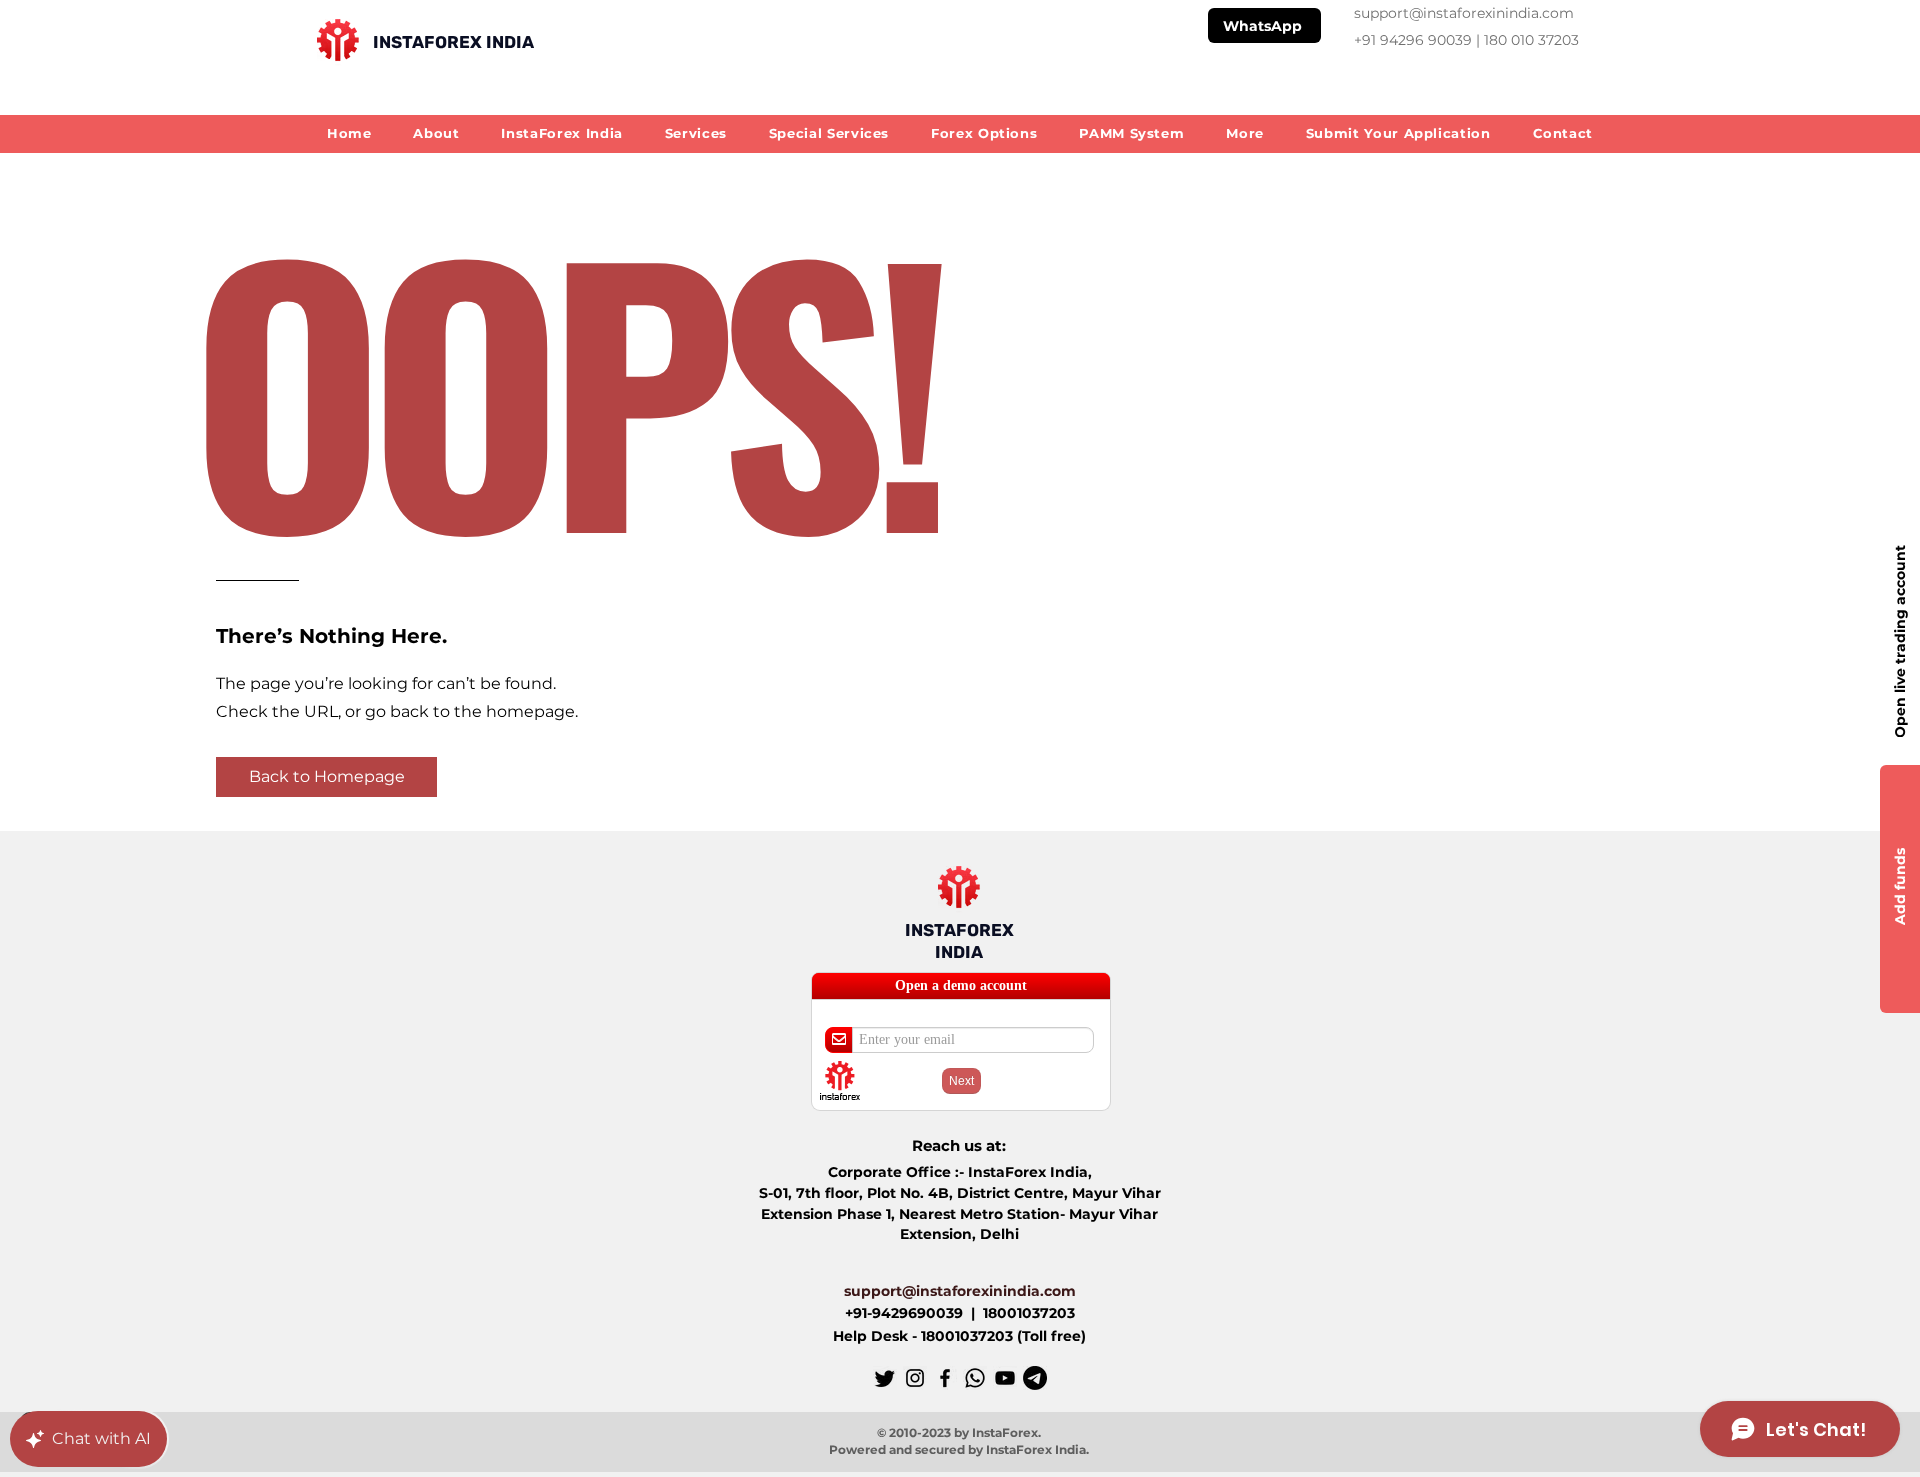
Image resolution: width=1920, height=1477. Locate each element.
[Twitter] (885, 1378)
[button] (1244, 132)
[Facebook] (945, 1378)
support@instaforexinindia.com (1464, 13)
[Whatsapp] (975, 1378)
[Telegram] (1035, 1378)
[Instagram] (915, 1378)
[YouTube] (1005, 1378)
